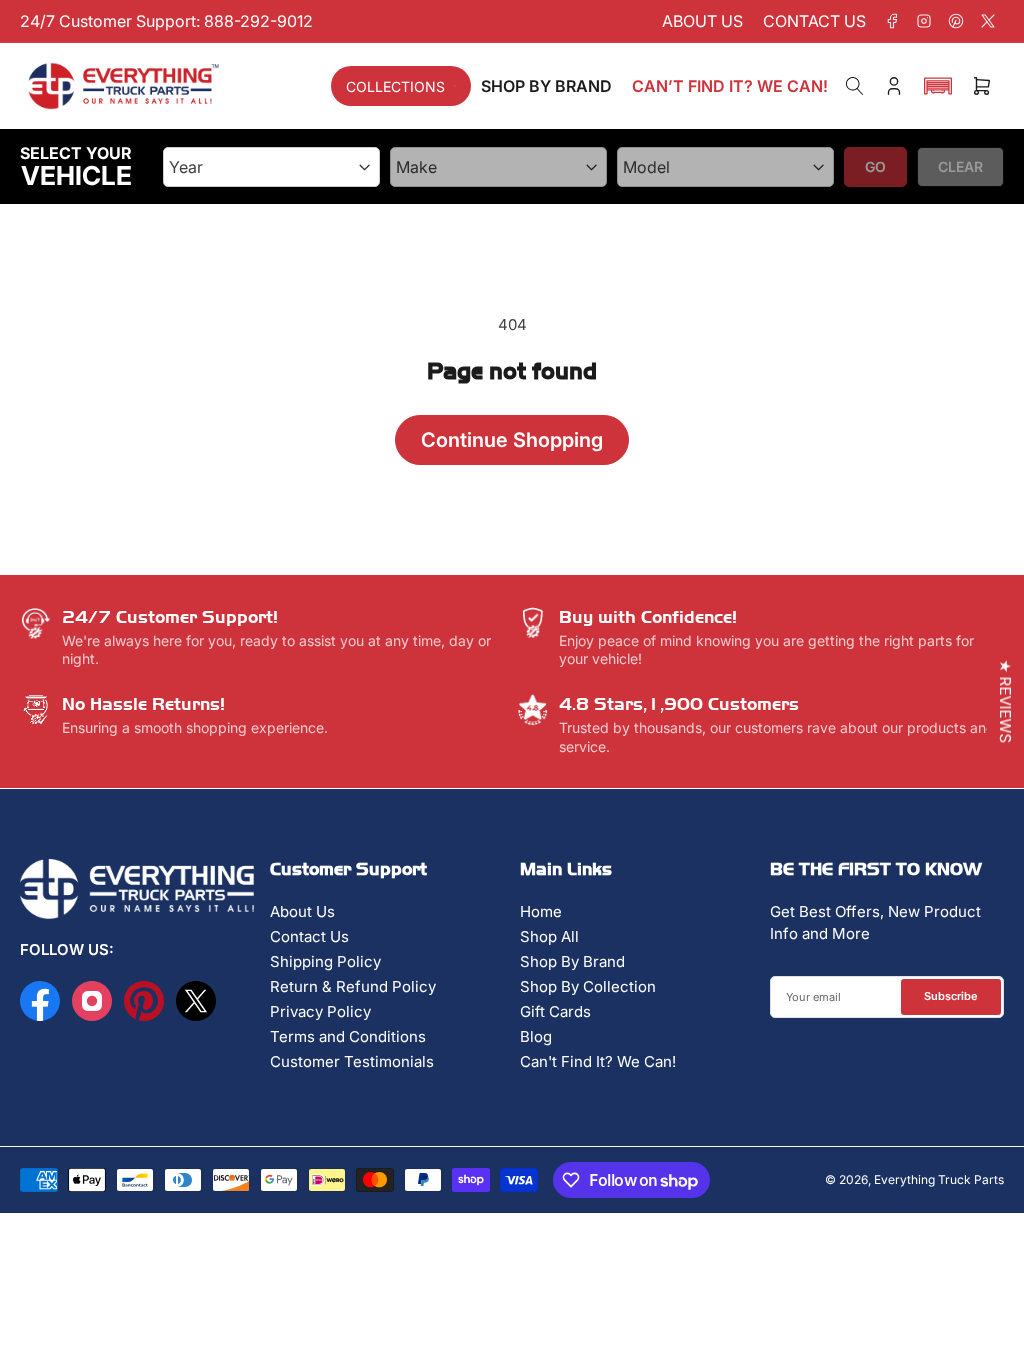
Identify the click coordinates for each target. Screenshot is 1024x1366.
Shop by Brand (546, 86)
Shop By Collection (588, 986)
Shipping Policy (325, 961)
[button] (938, 86)
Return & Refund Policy (353, 986)
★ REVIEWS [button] (1005, 702)
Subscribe (951, 996)
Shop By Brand (572, 961)
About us (702, 21)
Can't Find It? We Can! (598, 1061)
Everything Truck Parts (939, 1179)
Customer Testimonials (352, 1061)
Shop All (549, 936)
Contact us (814, 21)
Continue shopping (512, 440)
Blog (536, 1036)
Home (541, 911)
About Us (302, 911)
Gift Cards (555, 1011)
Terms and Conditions (348, 1036)
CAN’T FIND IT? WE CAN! (730, 86)
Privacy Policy (320, 1011)
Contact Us (309, 936)
